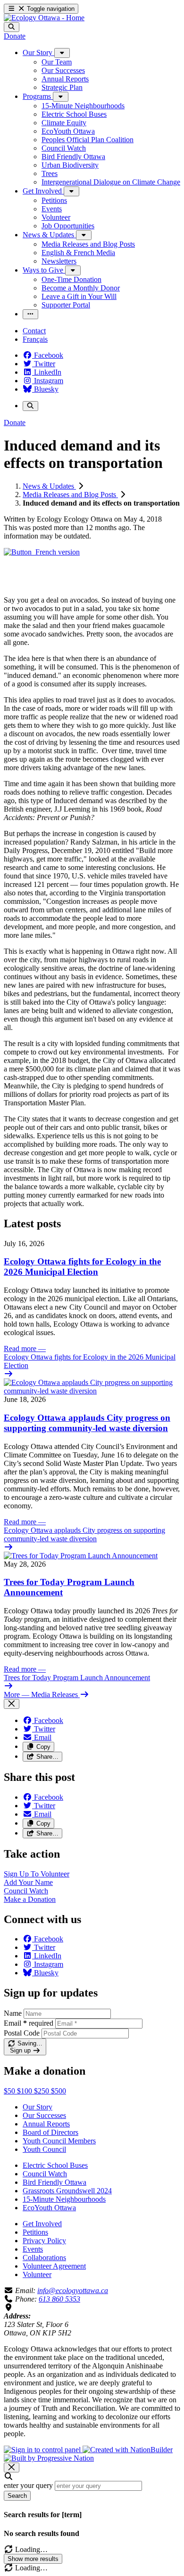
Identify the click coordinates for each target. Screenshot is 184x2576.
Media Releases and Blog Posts (70, 495)
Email (29, 2023)
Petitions (35, 2232)
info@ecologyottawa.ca (73, 2290)
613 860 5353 (59, 2299)
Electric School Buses (55, 2165)
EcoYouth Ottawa (49, 2208)
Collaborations (44, 2258)
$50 (10, 2091)
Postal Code (22, 2033)
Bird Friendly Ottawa (54, 2182)
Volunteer (37, 2274)
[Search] (12, 27)
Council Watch (45, 2174)
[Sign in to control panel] (43, 2450)
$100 (25, 2091)
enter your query (28, 2485)
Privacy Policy (44, 2241)
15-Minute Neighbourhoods (64, 2199)
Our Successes (44, 2115)
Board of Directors (50, 2132)
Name (13, 2013)
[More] (62, 53)
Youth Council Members (59, 2141)
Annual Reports (46, 2124)
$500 (59, 2091)
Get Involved (42, 2224)
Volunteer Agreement (54, 2266)
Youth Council (44, 2149)
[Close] (12, 1704)
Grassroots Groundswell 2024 (67, 2191)
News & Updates (49, 486)
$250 (42, 2091)
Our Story (38, 2107)
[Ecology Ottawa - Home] (44, 18)
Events (33, 2249)
